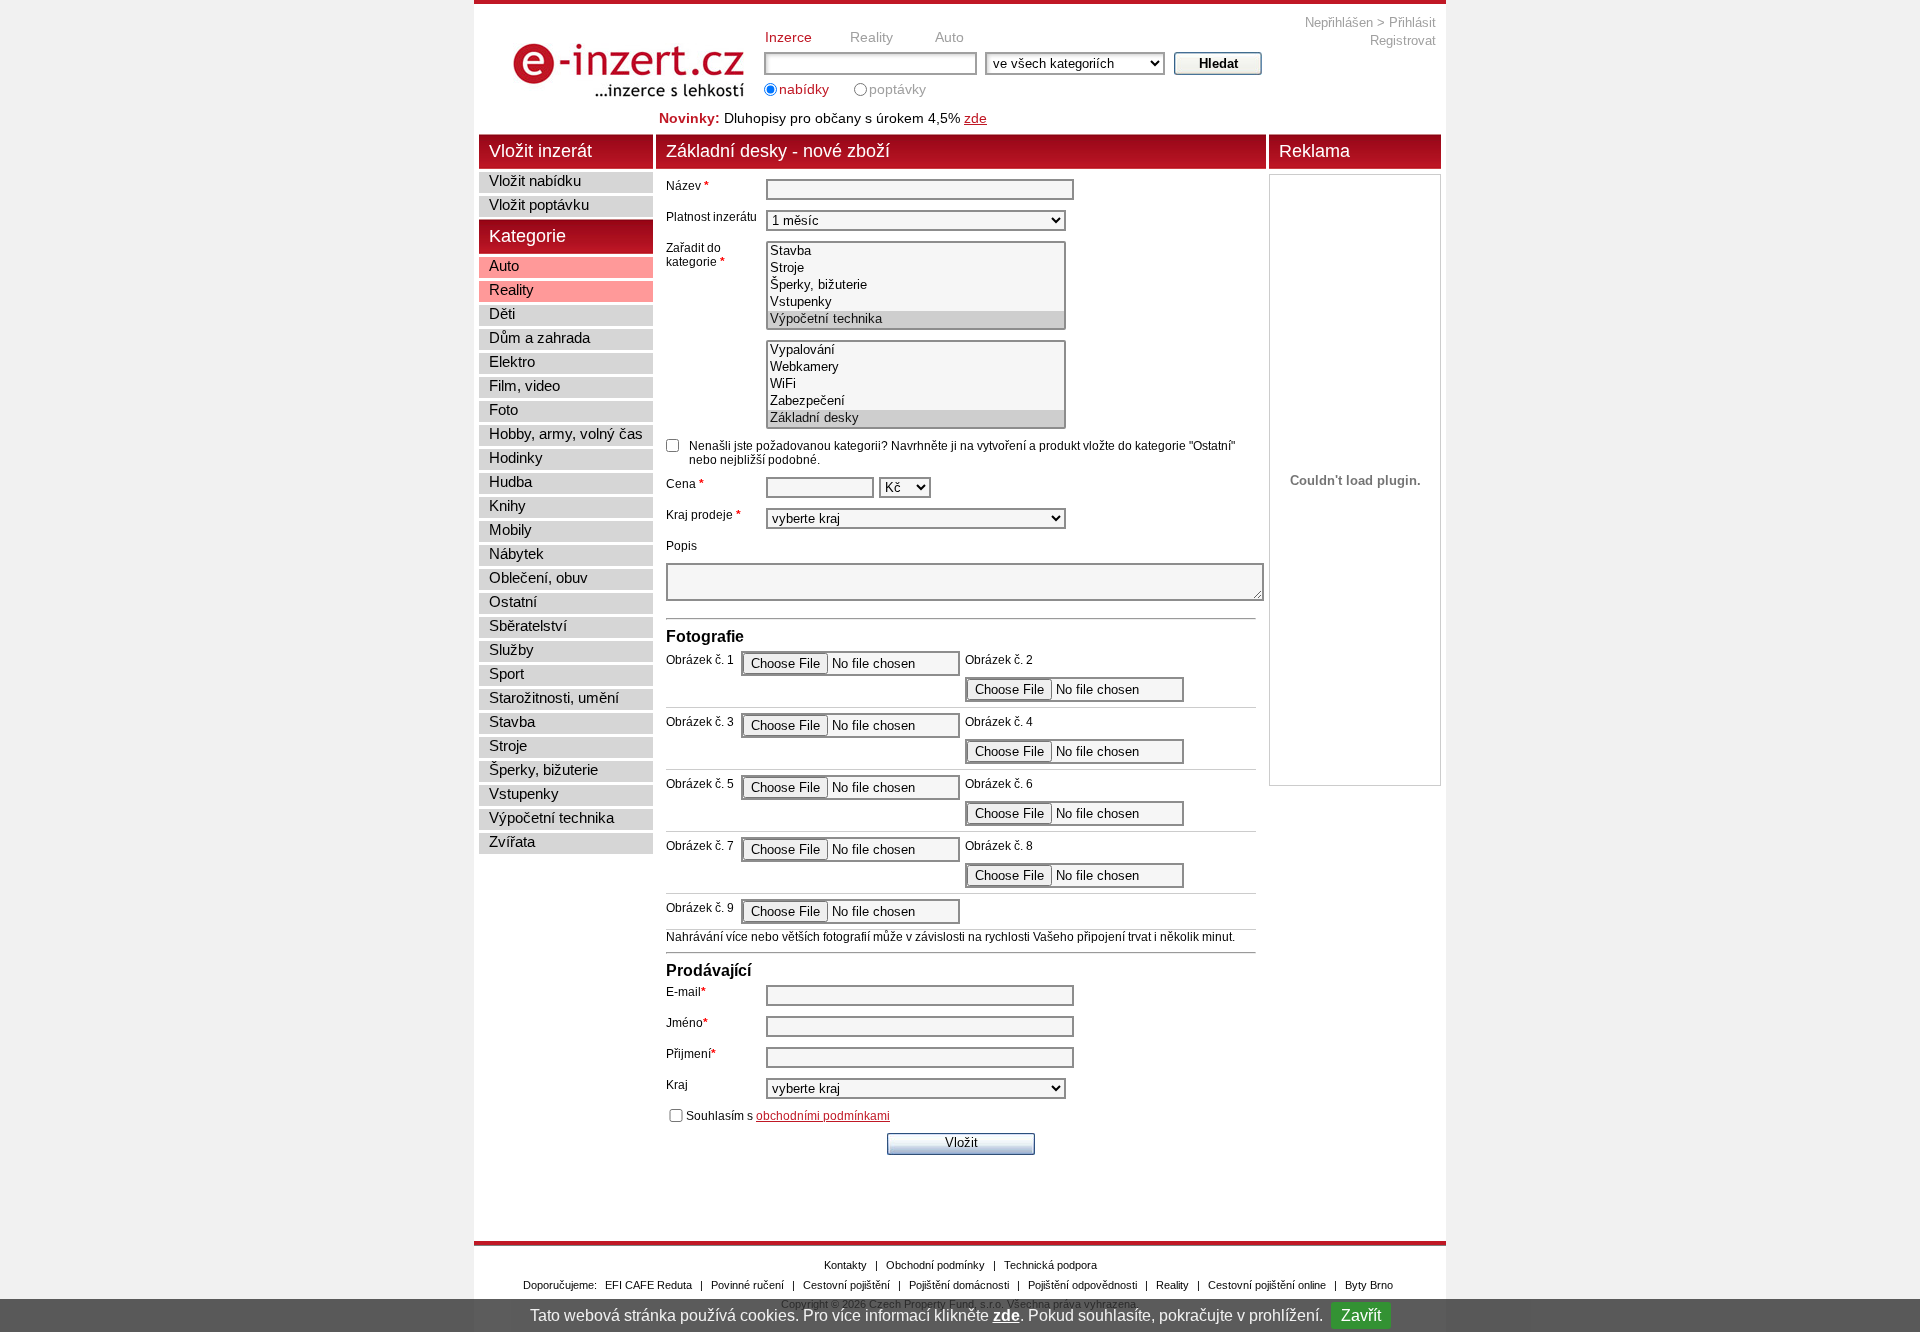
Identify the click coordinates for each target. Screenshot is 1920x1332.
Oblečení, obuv (538, 577)
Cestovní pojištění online (1267, 1285)
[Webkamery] (916, 367)
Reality (871, 37)
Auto (949, 37)
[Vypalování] (916, 350)
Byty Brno (1369, 1285)
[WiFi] (916, 384)
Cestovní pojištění (846, 1285)
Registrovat (1403, 40)
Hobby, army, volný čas (566, 433)
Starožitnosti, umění (554, 697)
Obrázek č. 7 (700, 846)
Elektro (512, 361)
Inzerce (788, 37)
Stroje (508, 745)
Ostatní (513, 601)
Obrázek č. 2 (999, 660)
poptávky (897, 89)
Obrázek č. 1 (700, 660)
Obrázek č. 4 (999, 722)
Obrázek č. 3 (700, 722)
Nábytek (516, 553)
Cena (685, 484)
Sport (506, 673)
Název (687, 186)
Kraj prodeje (703, 515)
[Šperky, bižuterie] (916, 285)
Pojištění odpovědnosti (1082, 1285)
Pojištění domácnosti (959, 1285)
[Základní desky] (916, 418)
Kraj (677, 1085)
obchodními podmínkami (823, 1116)
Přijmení (691, 1054)
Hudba (510, 481)
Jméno (687, 1023)
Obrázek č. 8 (999, 846)
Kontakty (845, 1265)
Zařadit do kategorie (695, 255)
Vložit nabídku (535, 180)
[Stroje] (916, 268)
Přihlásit (1412, 22)
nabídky (804, 89)
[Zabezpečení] (916, 401)
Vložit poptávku (539, 204)
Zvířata (512, 841)
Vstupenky (524, 793)
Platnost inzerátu (711, 217)
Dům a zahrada (539, 337)
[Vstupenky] (916, 302)
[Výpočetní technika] (916, 319)
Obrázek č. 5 (700, 784)
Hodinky (516, 457)
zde (1006, 1315)
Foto (503, 409)
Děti (502, 313)
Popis (681, 546)
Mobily (510, 529)
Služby (511, 649)
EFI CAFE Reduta (648, 1285)
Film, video (524, 385)
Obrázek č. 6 (999, 784)
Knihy (507, 505)
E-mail (686, 992)
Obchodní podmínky (935, 1265)
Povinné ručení (747, 1285)
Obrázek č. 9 (700, 908)
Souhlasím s (788, 1116)
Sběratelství (528, 625)
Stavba (512, 721)
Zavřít (1361, 1315)
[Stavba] (916, 251)
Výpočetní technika (551, 817)
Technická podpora (1050, 1265)
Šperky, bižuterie (543, 769)
